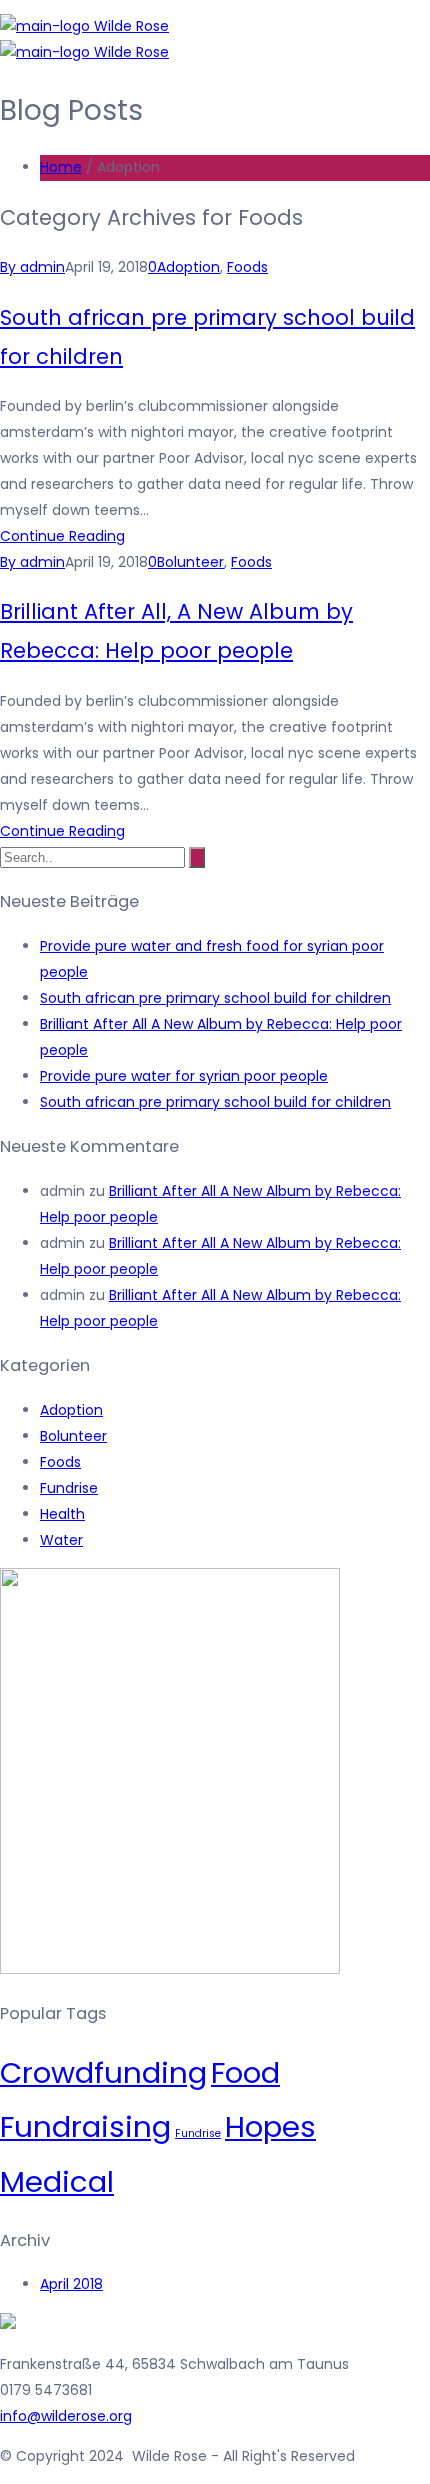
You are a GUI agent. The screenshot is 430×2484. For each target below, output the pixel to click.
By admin (32, 267)
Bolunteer (190, 562)
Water (61, 1540)
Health (62, 1514)
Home (61, 167)
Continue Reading (62, 536)
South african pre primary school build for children (215, 998)
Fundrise (69, 1488)
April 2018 (71, 2284)
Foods (247, 267)
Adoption (188, 267)
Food (245, 2072)
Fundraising (85, 2126)
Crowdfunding (103, 2072)
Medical (57, 2181)
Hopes (270, 2126)
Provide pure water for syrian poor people (184, 1076)
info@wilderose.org (66, 2416)
